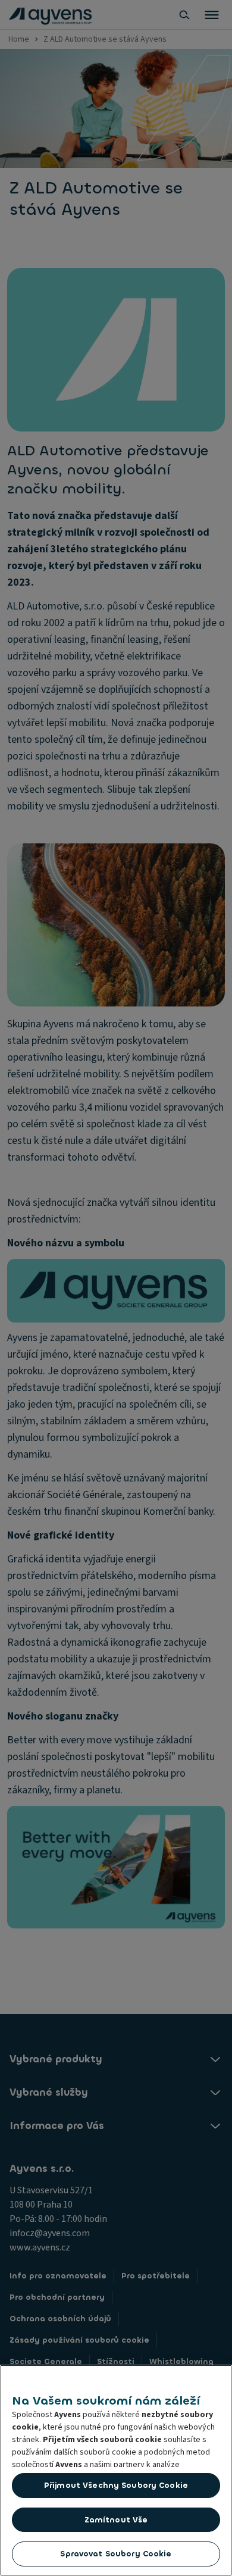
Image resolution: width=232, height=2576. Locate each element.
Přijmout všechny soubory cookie (116, 2485)
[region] (116, 2470)
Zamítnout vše (116, 2520)
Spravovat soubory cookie (116, 2554)
